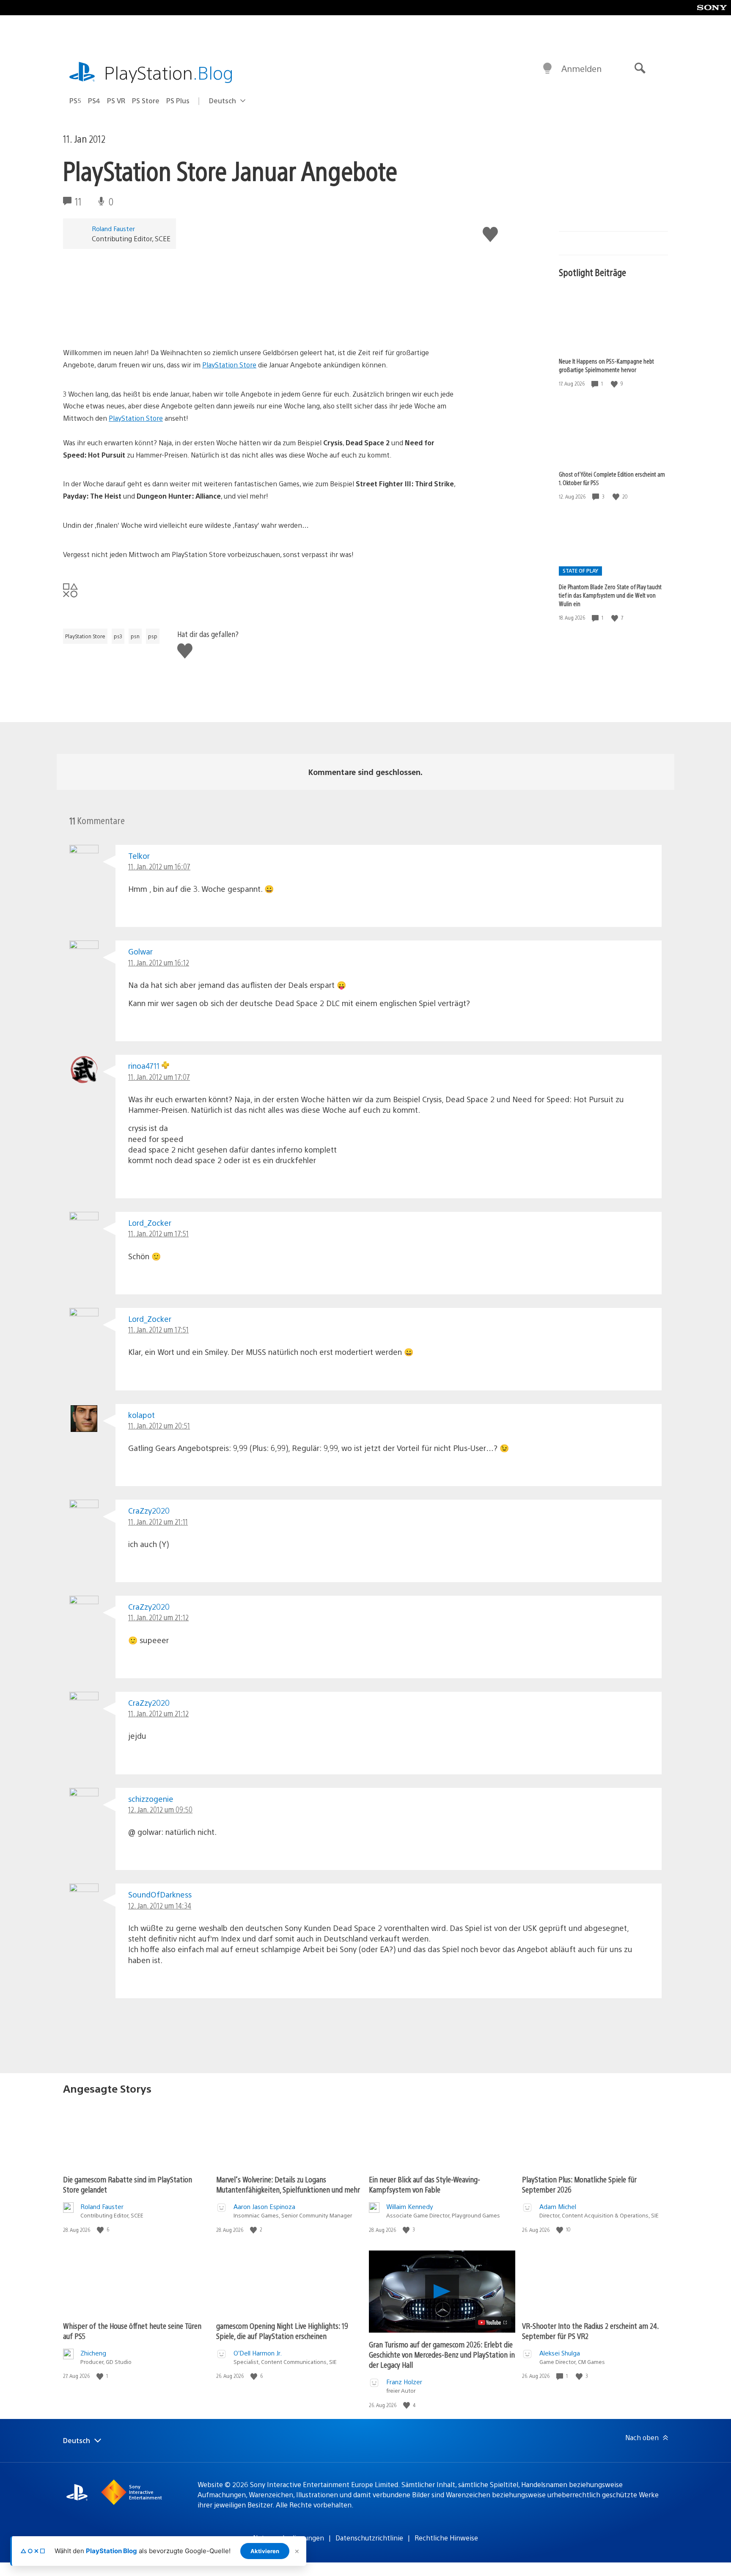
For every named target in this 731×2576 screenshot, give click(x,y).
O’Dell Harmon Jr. (258, 2353)
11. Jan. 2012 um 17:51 (158, 1233)
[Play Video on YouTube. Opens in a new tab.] (493, 2322)
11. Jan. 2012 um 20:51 (159, 1425)
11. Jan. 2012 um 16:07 (159, 866)
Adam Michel (558, 2206)
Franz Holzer (404, 2382)
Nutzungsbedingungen (289, 2538)
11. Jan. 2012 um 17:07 (159, 1077)
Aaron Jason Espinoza (264, 2206)
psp (153, 636)
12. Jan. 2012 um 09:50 (160, 1809)
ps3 (118, 636)
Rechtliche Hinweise (446, 2538)
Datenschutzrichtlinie (369, 2538)
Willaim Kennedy (410, 2206)
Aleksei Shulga (560, 2353)
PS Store (146, 101)
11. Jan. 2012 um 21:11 (158, 1521)
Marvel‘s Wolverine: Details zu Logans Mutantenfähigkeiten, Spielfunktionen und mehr (288, 2184)
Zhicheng (93, 2353)
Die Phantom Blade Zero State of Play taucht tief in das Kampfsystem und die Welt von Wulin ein (610, 595)
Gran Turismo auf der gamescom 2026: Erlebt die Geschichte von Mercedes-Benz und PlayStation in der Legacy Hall (442, 2354)
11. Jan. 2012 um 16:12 (159, 962)
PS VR (116, 101)
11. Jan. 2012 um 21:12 (158, 1617)
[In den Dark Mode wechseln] (547, 69)
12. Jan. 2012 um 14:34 (160, 1905)
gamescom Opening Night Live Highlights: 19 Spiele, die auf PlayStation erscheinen (282, 2331)
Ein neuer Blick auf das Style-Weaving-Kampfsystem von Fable (425, 2184)
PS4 (94, 101)
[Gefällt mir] (615, 384)
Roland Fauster (113, 228)
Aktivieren (265, 2551)
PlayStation (169, 72)
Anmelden (581, 68)
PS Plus (178, 101)
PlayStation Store (229, 365)
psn (135, 636)
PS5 (75, 101)
